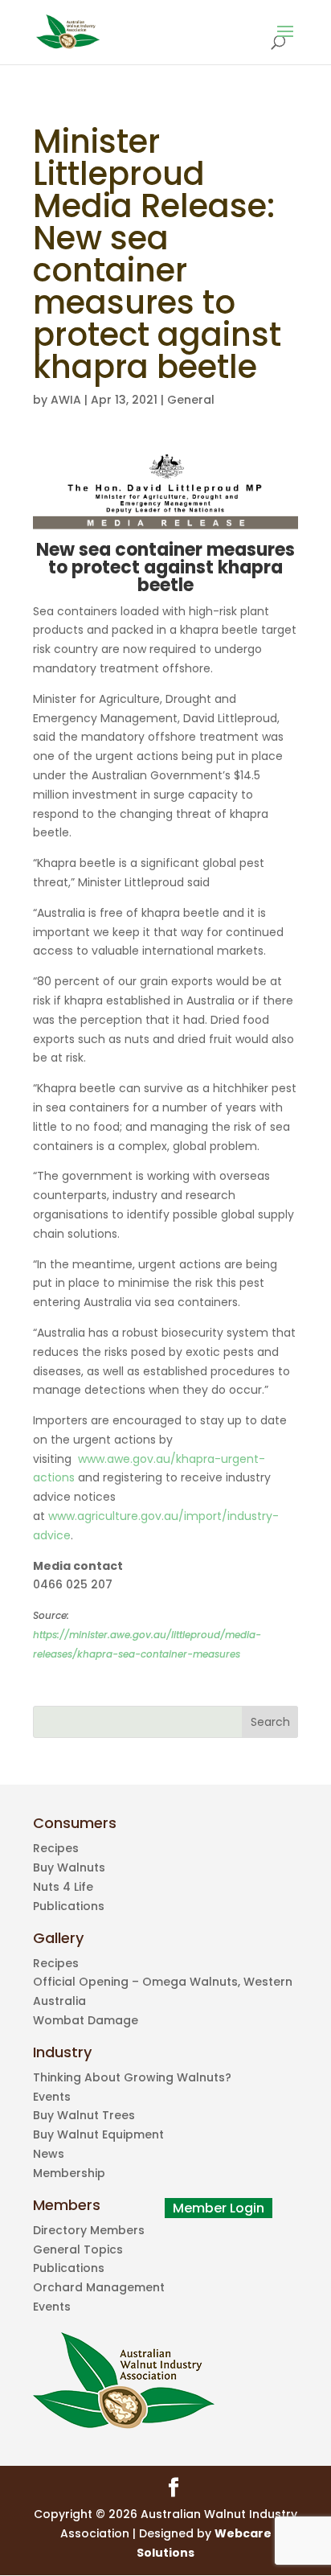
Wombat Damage (86, 2020)
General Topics (78, 2249)
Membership (69, 2173)
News (49, 2154)
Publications (69, 1906)
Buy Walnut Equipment (98, 2134)
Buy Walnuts (69, 1867)
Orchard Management (99, 2287)
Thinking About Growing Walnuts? (132, 2077)
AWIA (66, 400)
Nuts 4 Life (63, 1887)
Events (52, 2097)
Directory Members (89, 2230)
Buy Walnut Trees (84, 2115)
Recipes (56, 1848)
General (191, 400)
